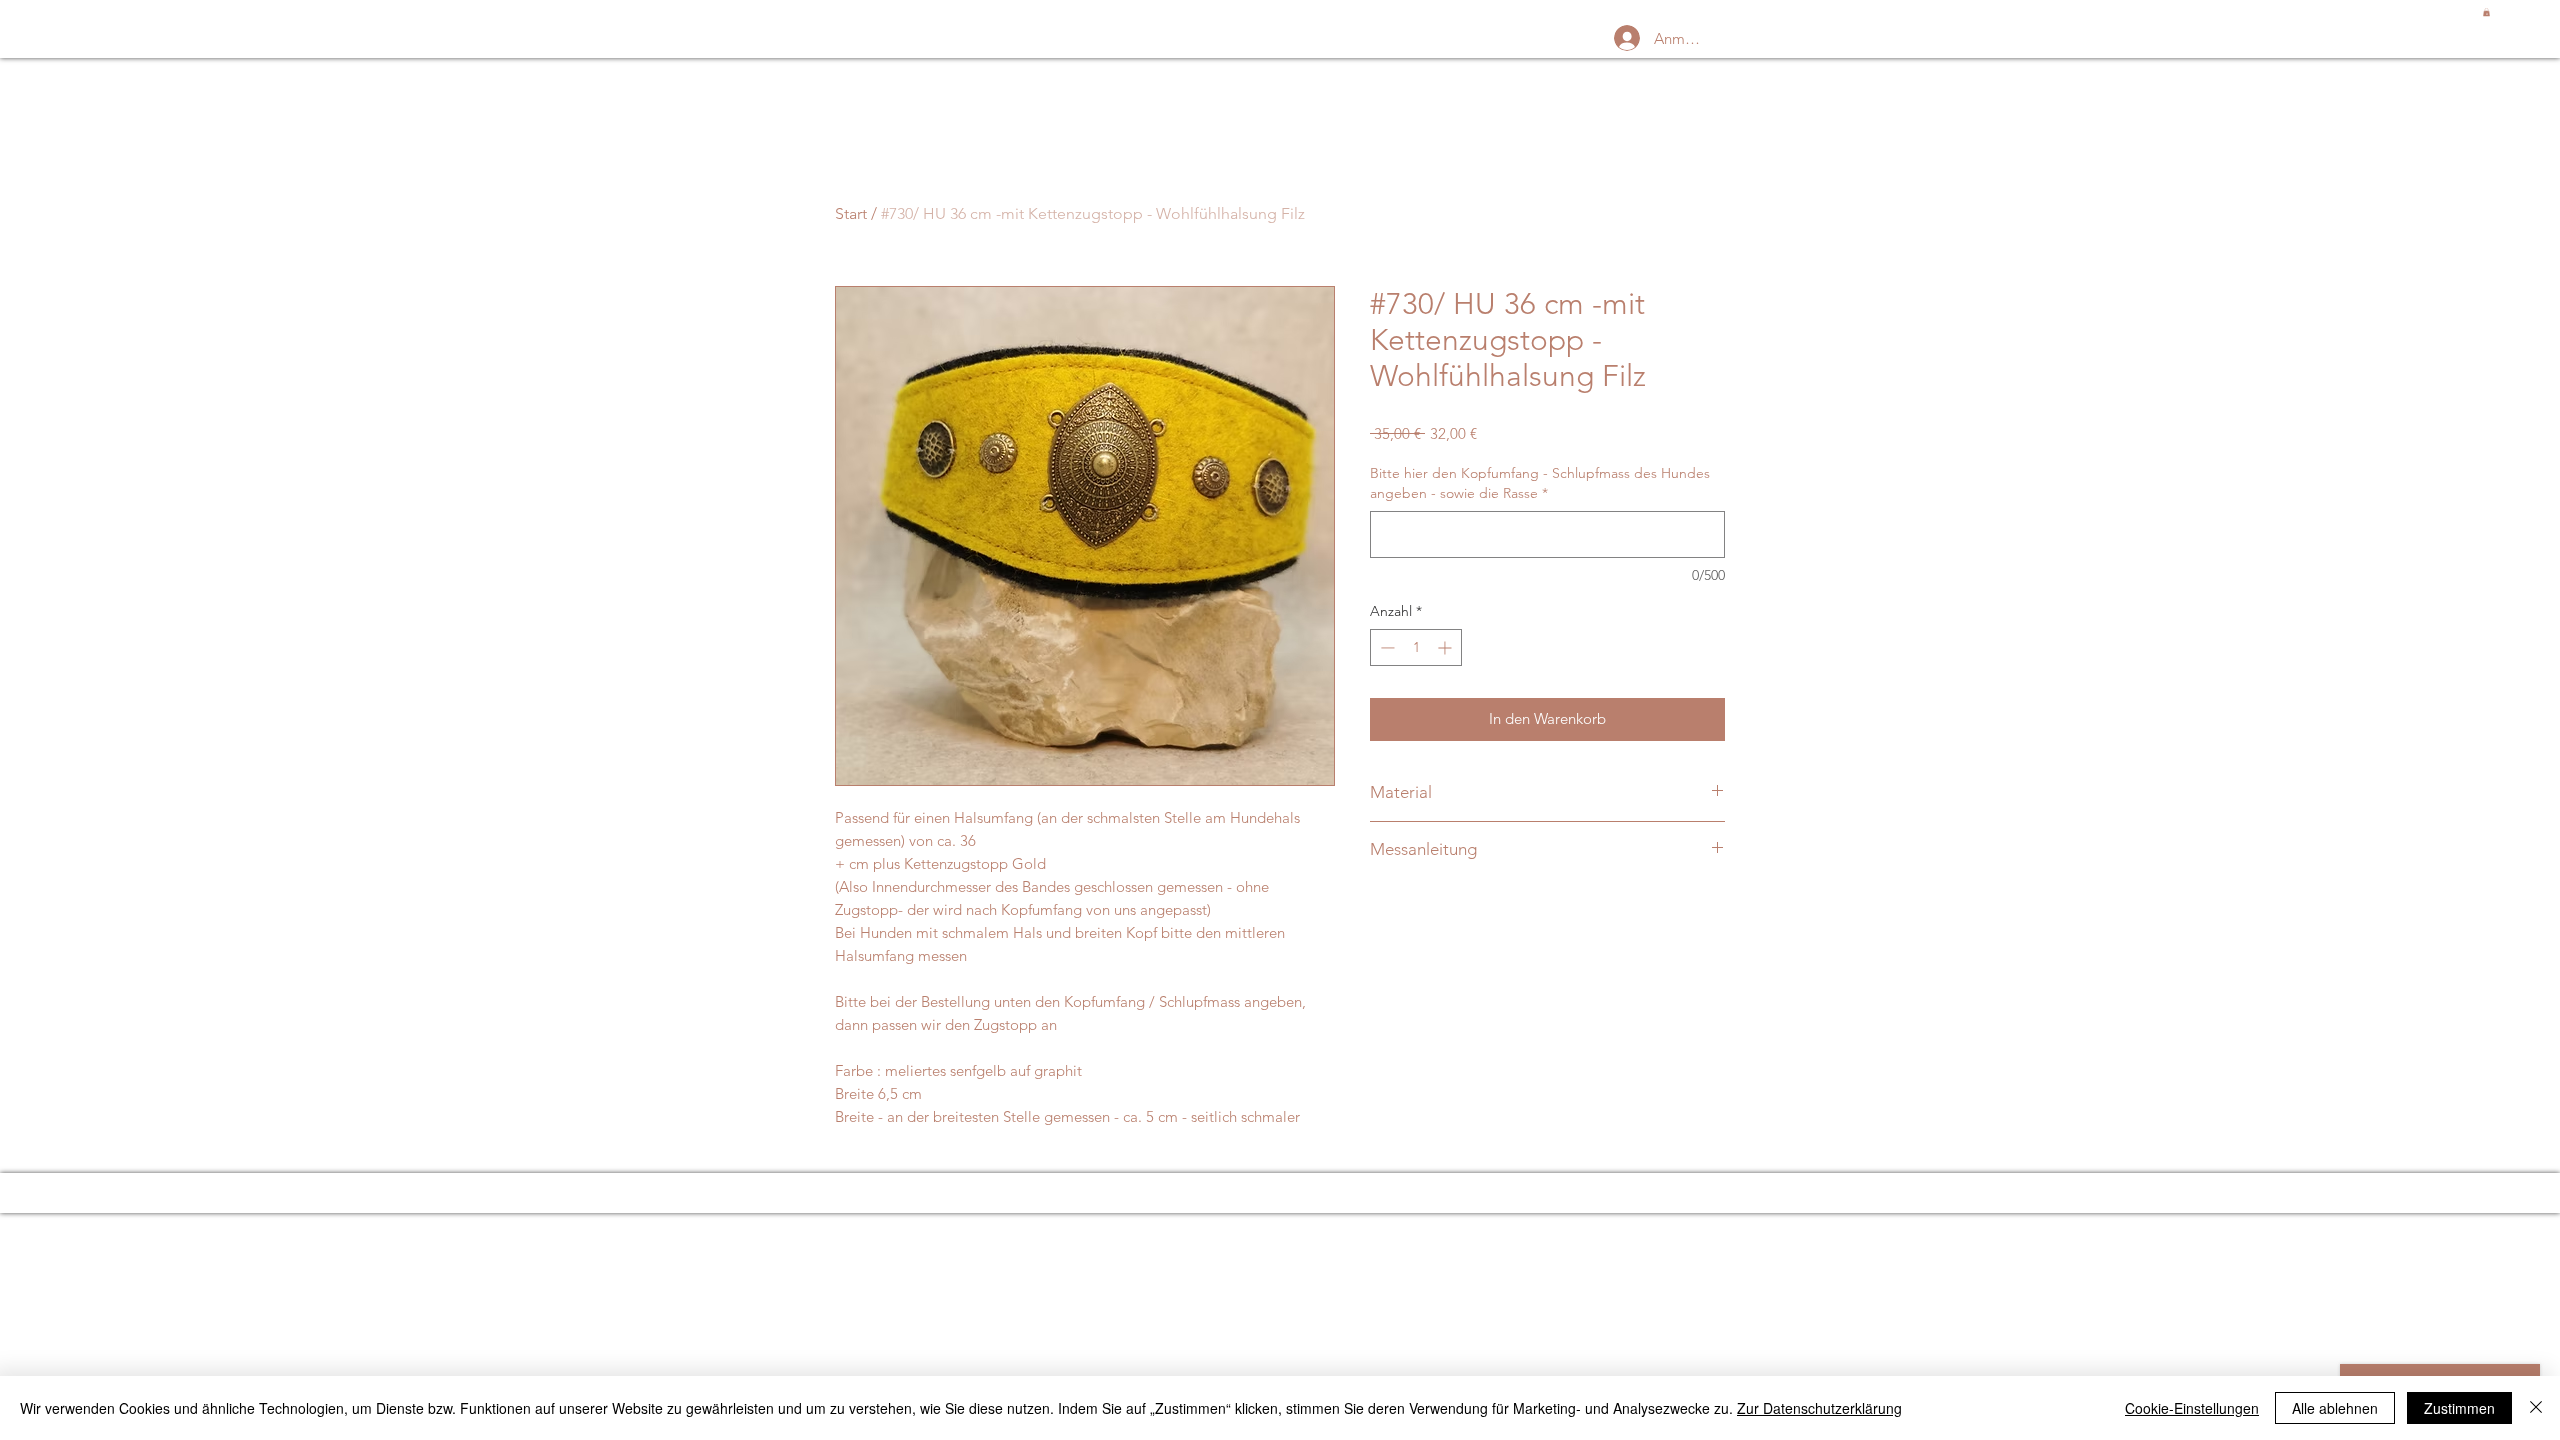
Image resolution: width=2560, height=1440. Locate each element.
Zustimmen (2459, 1408)
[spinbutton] (1416, 647)
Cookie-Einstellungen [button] (2192, 1408)
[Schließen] (2536, 1408)
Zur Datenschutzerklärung (1819, 1408)
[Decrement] (1385, 647)
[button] (2486, 12)
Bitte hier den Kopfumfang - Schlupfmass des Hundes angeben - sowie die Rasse (1540, 483)
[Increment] (1446, 647)
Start (851, 213)
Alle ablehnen (2335, 1408)
